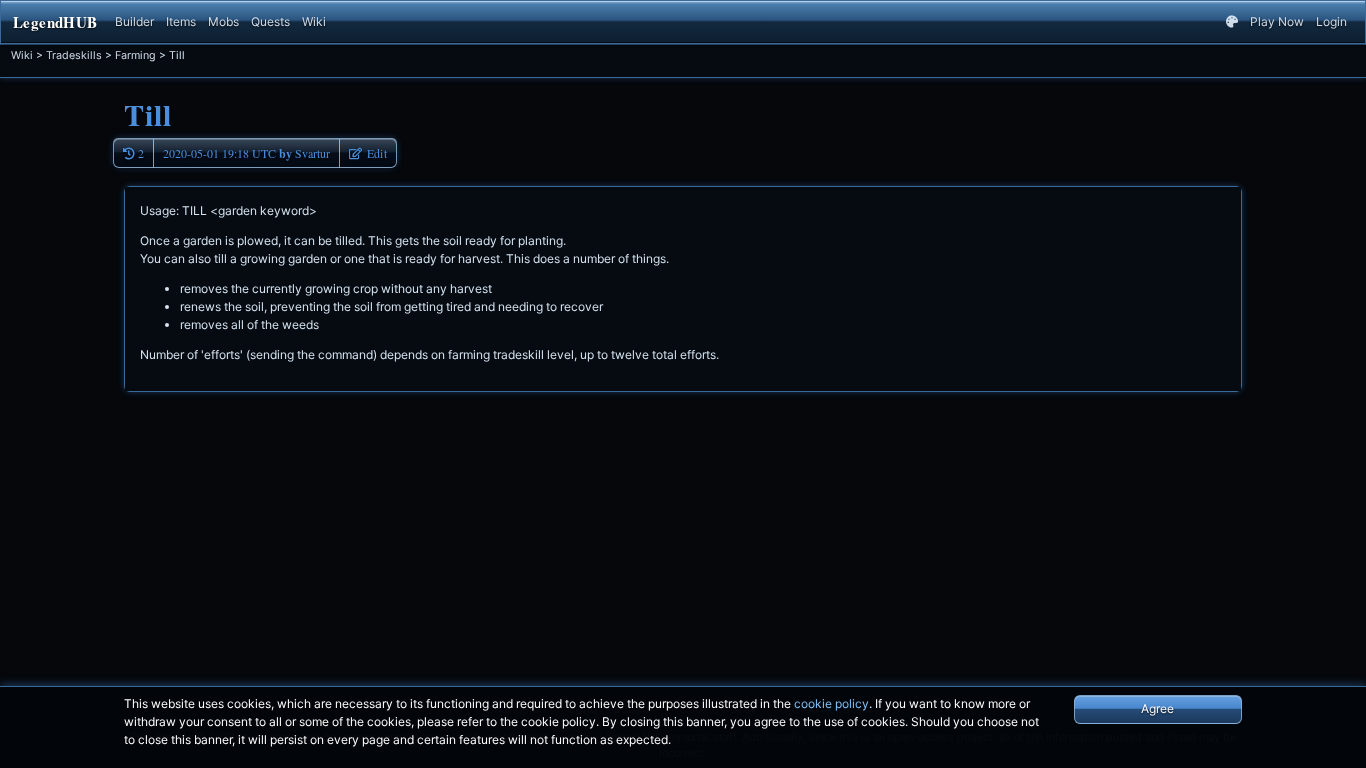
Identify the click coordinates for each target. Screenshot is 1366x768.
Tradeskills (74, 55)
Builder (134, 21)
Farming (135, 55)
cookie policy (831, 703)
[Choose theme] (1232, 22)
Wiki (314, 21)
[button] (368, 153)
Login (1331, 21)
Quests (270, 21)
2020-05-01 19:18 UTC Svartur (246, 153)
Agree (1157, 708)
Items (181, 21)
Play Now (1277, 21)
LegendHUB (55, 22)
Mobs (223, 21)
